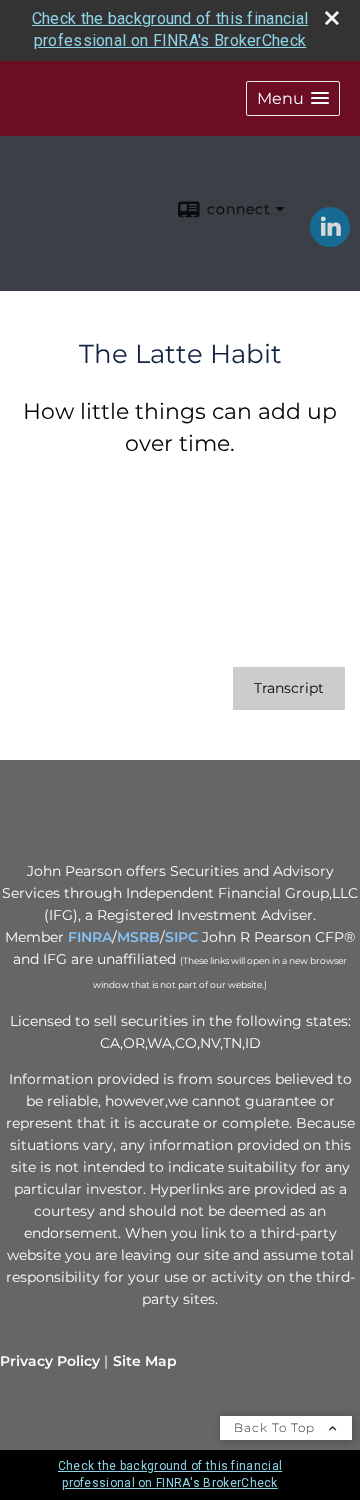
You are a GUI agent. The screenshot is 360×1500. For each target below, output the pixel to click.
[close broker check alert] (332, 18)
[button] (293, 98)
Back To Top (276, 1427)
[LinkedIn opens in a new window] (330, 240)
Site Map (145, 1361)
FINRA (90, 937)
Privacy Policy (50, 1361)
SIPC (181, 937)
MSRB (138, 937)
